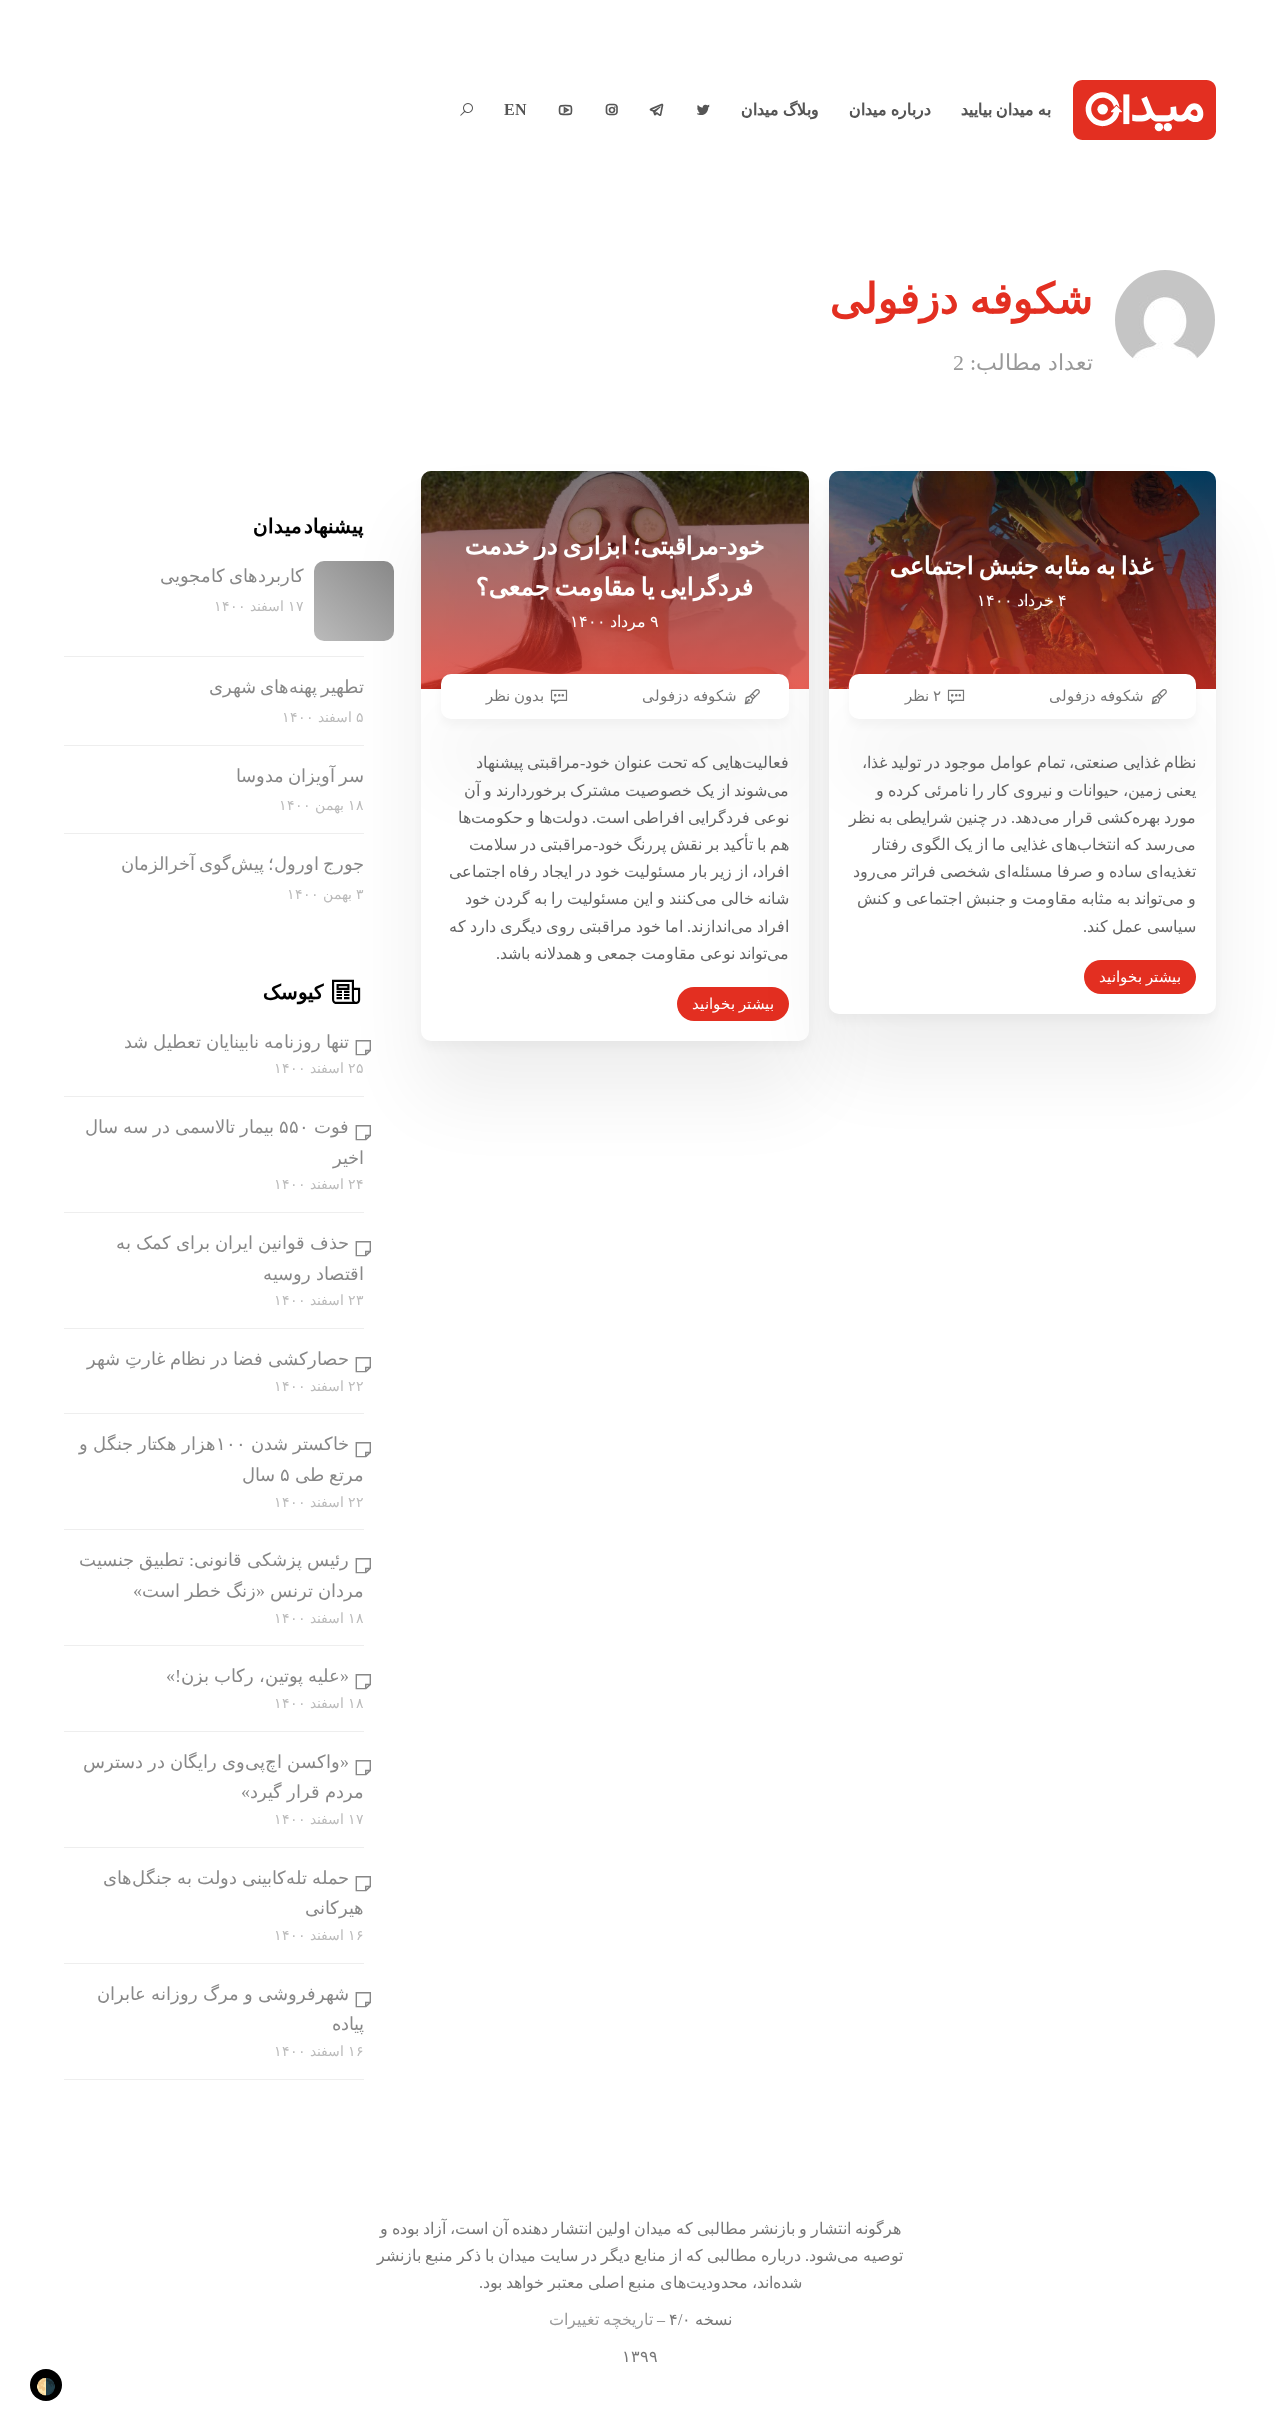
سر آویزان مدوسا (300, 776)
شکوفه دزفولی (689, 696)
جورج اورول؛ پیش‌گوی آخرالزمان (242, 864)
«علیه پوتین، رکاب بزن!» (257, 1676)
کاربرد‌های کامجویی (232, 576)
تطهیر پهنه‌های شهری (286, 687)
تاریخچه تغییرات (601, 2319)
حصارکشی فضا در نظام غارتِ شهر (218, 1359)
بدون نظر (515, 696)
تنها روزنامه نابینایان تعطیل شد (236, 1042)
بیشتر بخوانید (733, 1004)
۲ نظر (923, 696)
